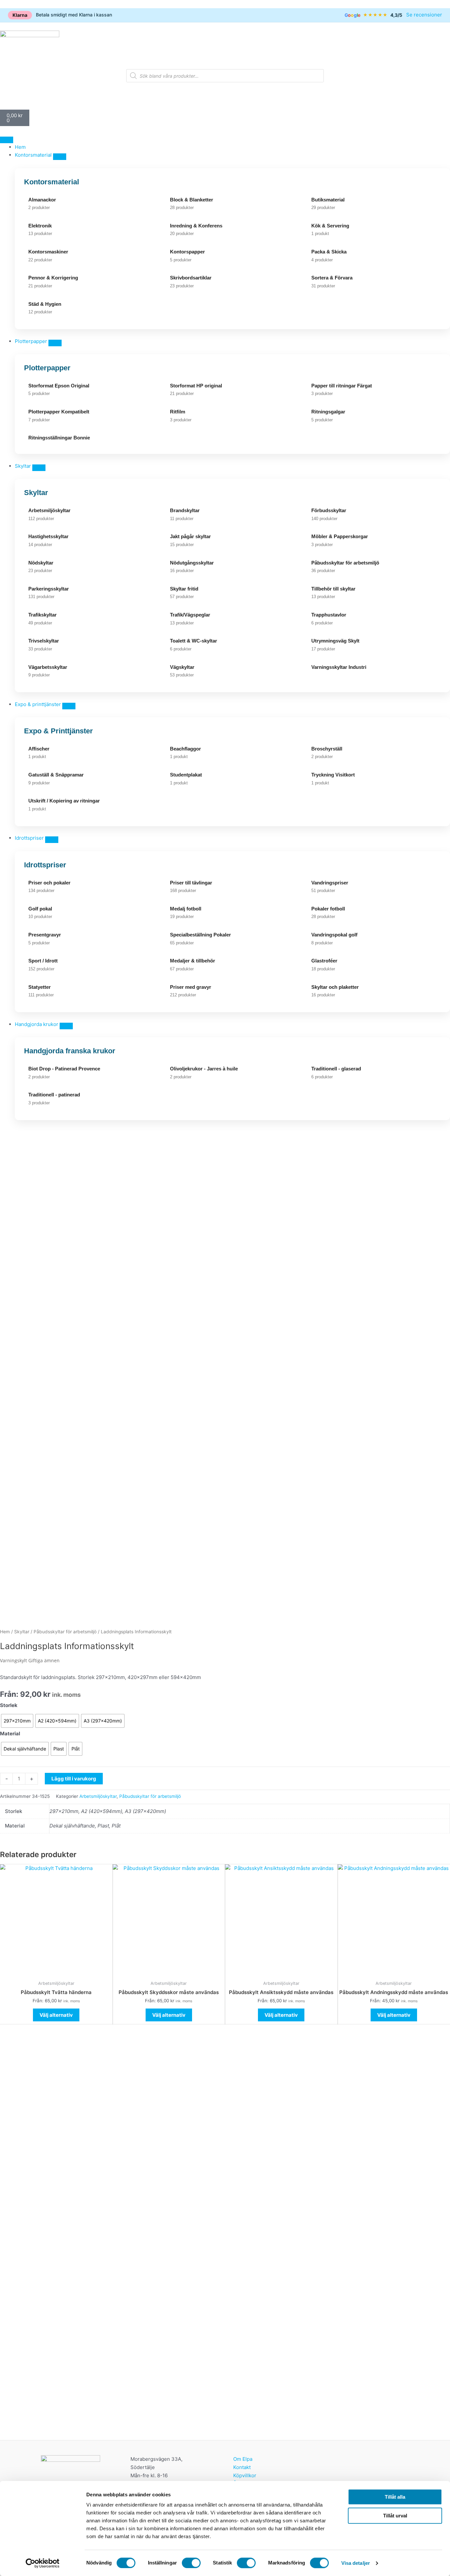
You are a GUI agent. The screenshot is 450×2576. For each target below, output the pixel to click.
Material (10, 1734)
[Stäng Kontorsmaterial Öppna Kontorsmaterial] (60, 157)
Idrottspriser (45, 865)
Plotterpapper (47, 368)
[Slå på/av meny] (7, 140)
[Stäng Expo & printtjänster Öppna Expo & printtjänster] (69, 706)
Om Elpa (243, 2459)
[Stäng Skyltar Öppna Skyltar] (39, 468)
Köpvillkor (245, 2475)
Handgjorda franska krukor (70, 1051)
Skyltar (36, 493)
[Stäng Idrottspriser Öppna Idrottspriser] (52, 840)
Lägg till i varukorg (74, 1779)
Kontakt (242, 2467)
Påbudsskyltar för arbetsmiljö (65, 1632)
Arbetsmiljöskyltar (98, 1796)
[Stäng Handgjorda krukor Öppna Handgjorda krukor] (66, 1026)
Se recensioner (424, 15)
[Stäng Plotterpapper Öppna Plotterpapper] (55, 343)
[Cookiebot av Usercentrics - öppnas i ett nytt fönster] (43, 2563)
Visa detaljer (356, 2563)
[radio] (17, 1721)
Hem (5, 1632)
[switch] (191, 2563)
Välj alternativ (56, 2015)
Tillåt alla (395, 2497)
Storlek (9, 1705)
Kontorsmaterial (52, 182)
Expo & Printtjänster (58, 731)
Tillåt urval (395, 2516)
